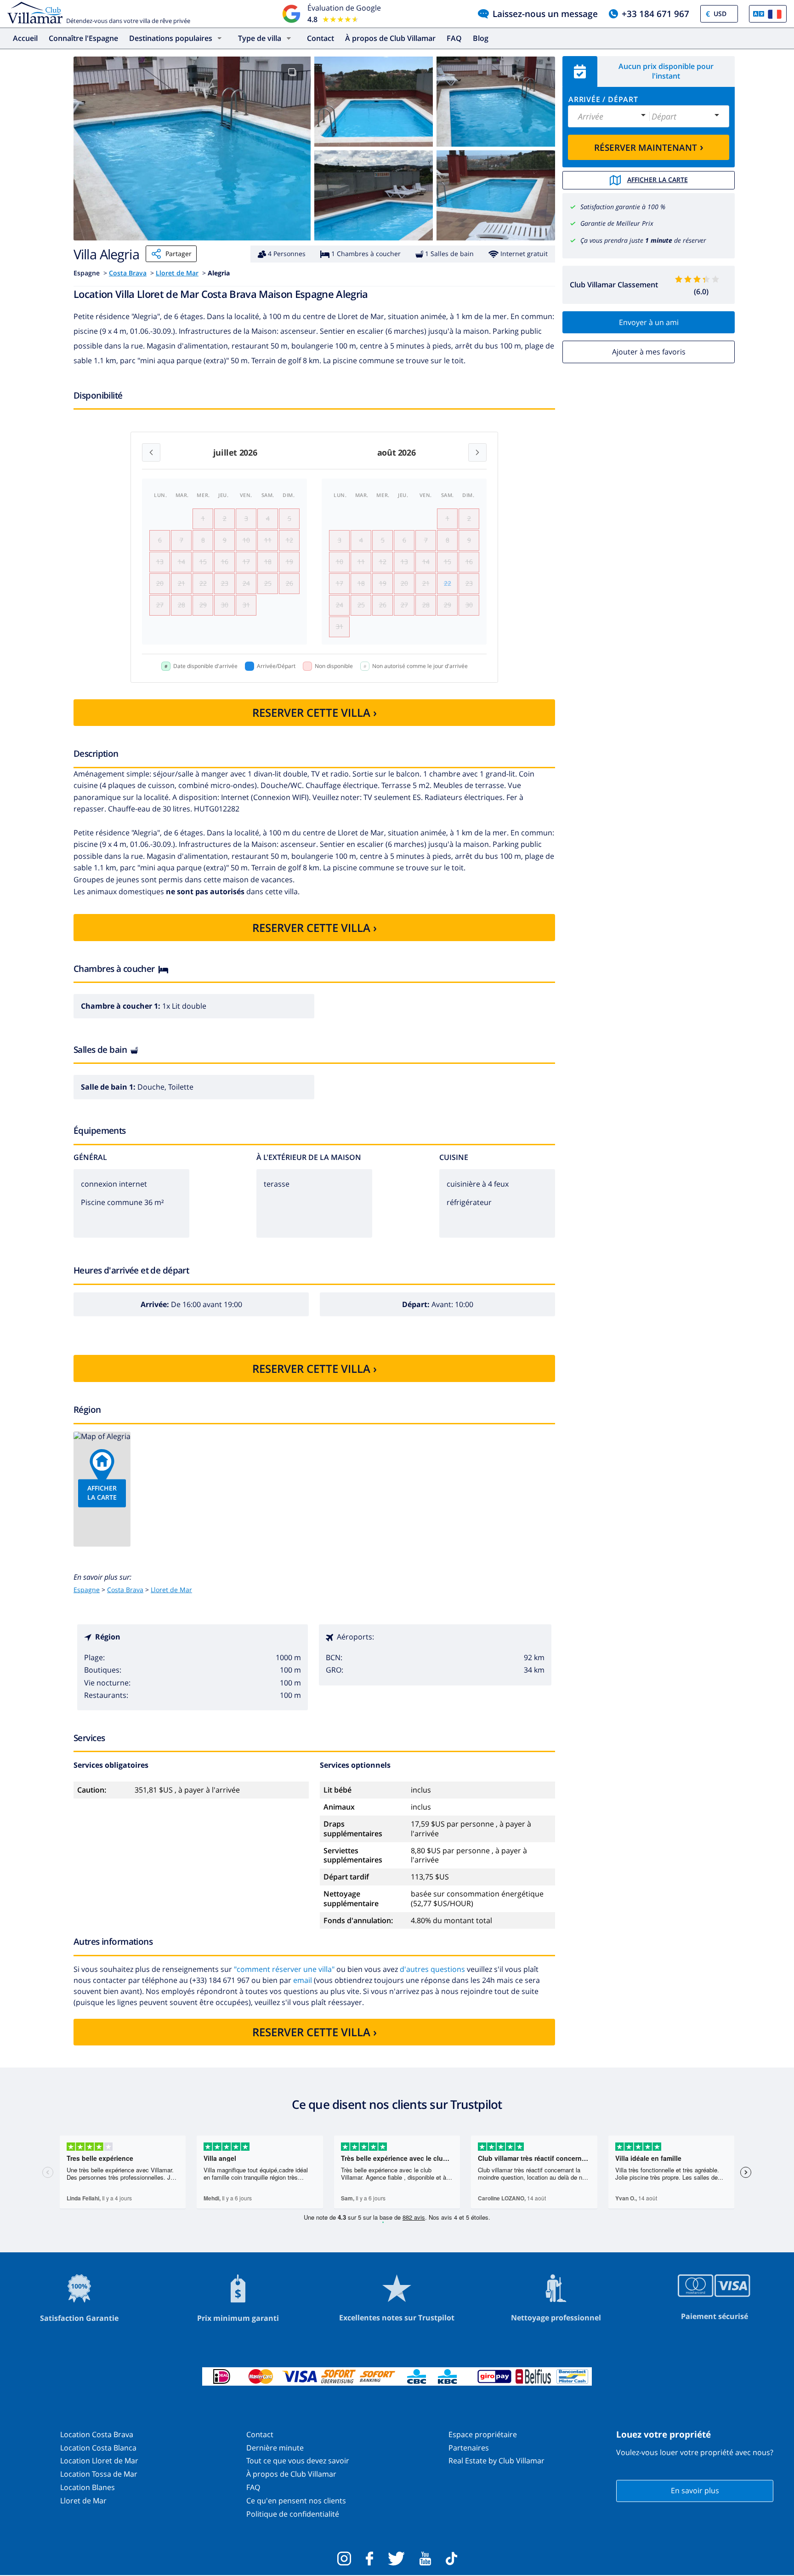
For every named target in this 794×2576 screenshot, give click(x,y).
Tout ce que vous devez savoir (298, 2461)
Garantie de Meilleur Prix (617, 223)
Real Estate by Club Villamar (496, 2461)
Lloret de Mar (177, 273)
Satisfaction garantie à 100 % (623, 207)
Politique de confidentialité (293, 2514)
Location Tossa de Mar (99, 2474)
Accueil (25, 38)
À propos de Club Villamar (390, 38)
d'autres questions (432, 1969)
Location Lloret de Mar (99, 2461)
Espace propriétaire (483, 2434)
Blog (481, 38)
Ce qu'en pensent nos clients (296, 2501)
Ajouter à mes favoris (649, 352)
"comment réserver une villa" (285, 1969)
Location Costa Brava (97, 2434)
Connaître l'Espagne (83, 38)
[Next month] (477, 452)
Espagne (87, 1590)
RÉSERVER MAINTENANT (649, 147)
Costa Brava (128, 273)
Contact (320, 38)
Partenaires (469, 2448)
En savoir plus (695, 2490)
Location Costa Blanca (98, 2448)
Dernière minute (275, 2448)
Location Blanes (88, 2487)
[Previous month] (151, 452)
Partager (179, 254)
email (303, 1980)
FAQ (454, 38)
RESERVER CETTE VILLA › (315, 712)
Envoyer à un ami (649, 322)
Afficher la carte (658, 180)
